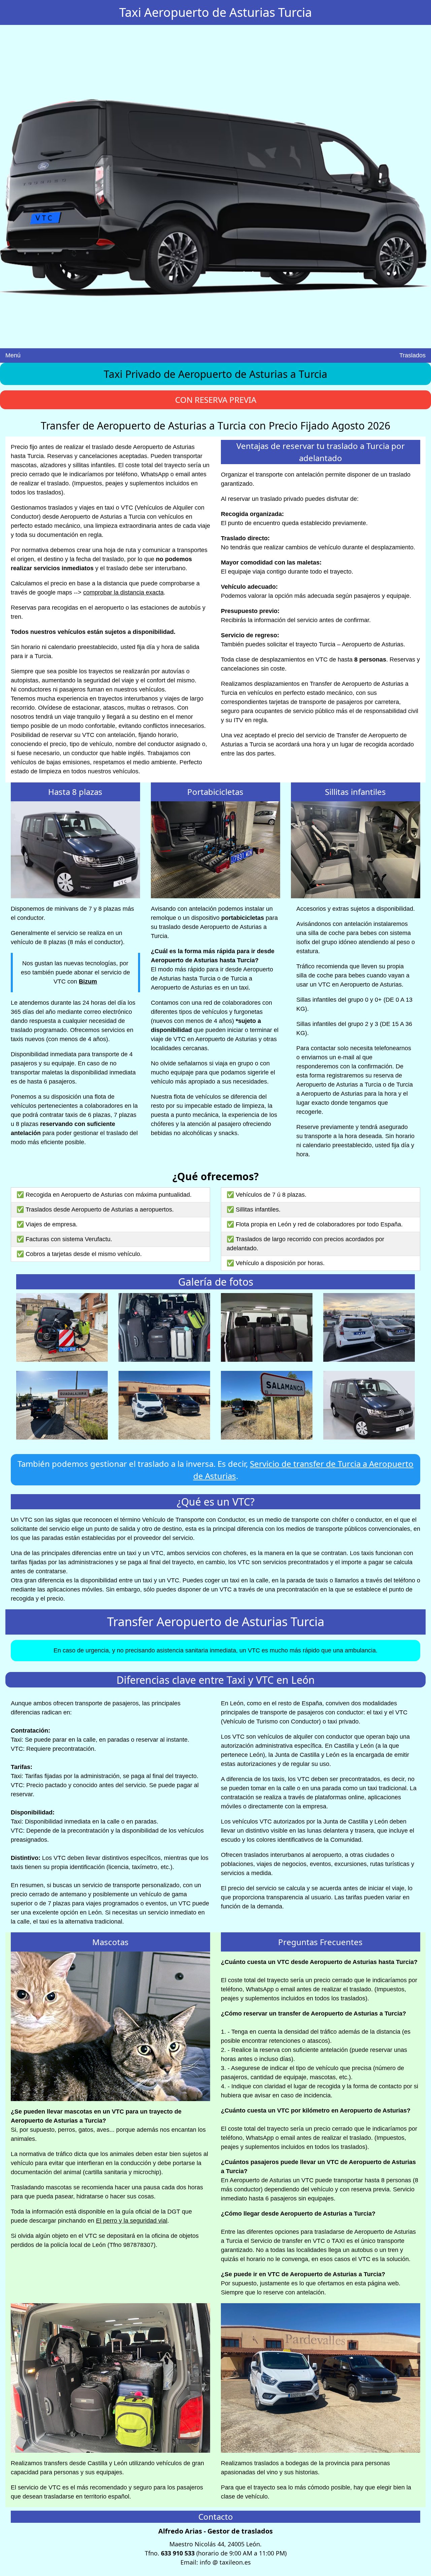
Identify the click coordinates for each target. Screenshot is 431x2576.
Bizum (88, 981)
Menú (13, 355)
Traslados (412, 355)
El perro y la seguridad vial (132, 2221)
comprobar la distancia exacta (123, 592)
